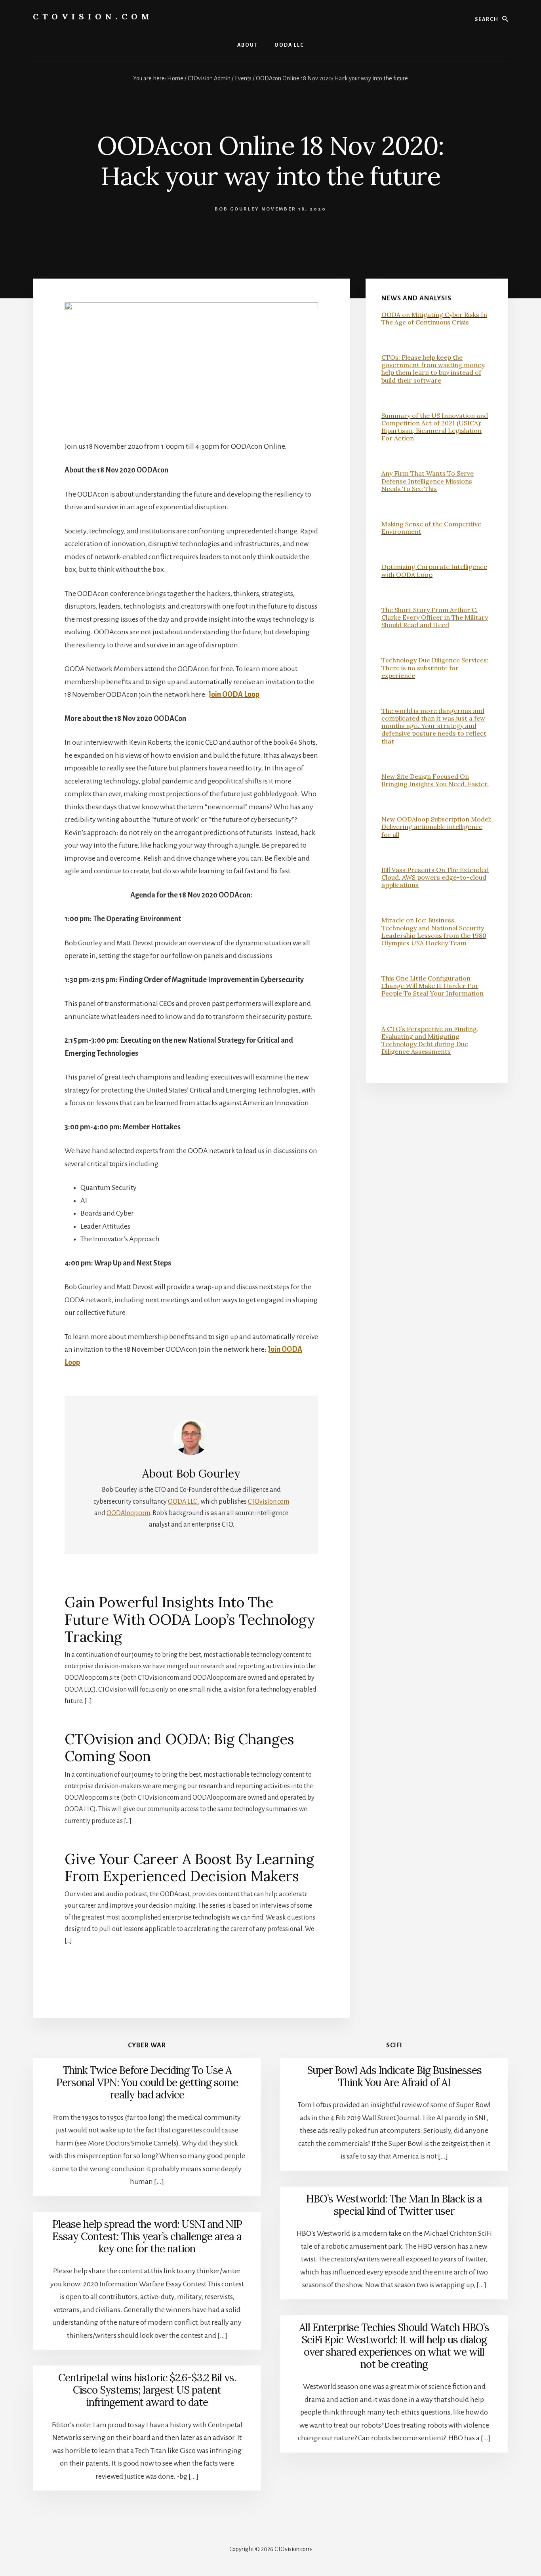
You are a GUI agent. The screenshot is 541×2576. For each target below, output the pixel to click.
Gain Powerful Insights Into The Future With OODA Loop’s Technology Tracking (190, 1619)
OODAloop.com (128, 1513)
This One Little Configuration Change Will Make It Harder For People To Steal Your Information (432, 986)
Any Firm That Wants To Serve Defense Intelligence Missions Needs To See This (428, 481)
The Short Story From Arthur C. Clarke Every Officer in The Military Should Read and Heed (435, 617)
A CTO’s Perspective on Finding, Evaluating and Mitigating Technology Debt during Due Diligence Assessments (430, 1040)
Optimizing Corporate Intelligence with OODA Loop (434, 570)
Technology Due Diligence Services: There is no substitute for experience (435, 668)
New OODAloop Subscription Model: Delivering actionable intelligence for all (436, 827)
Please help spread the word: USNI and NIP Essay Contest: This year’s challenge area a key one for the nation (147, 2236)
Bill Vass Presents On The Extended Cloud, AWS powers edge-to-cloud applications (435, 877)
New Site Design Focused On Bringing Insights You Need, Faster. (435, 780)
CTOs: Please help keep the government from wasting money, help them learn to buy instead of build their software (433, 369)
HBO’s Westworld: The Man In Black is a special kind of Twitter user (394, 2205)
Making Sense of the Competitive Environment (431, 528)
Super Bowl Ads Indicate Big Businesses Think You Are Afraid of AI (394, 2076)
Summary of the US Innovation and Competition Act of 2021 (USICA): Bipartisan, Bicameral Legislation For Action (435, 427)
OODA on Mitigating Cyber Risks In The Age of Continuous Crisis (434, 318)
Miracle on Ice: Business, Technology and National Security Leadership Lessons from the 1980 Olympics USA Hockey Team (434, 931)
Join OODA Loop (234, 694)
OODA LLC (183, 1502)
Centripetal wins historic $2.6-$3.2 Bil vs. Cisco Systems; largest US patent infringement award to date (147, 2390)
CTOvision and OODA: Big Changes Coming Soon (179, 1748)
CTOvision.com (93, 16)
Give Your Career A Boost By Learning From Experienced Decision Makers (189, 1868)
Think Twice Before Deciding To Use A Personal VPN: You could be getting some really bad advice (147, 2082)
